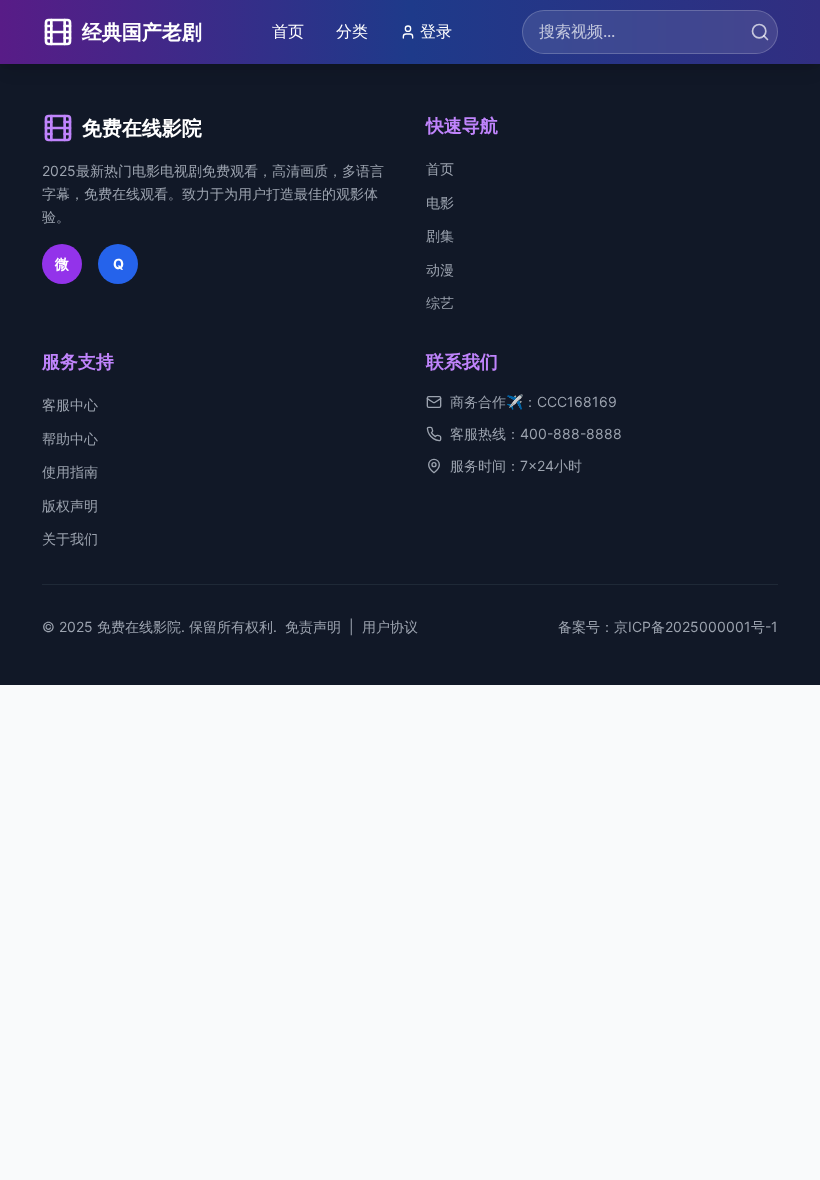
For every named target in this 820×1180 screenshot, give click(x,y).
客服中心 (70, 404)
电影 (440, 202)
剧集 (440, 235)
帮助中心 (70, 438)
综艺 (440, 302)
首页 (288, 31)
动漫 (440, 269)
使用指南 (70, 471)
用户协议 (390, 626)
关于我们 (70, 538)
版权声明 (70, 505)
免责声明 (313, 626)
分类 (352, 31)
